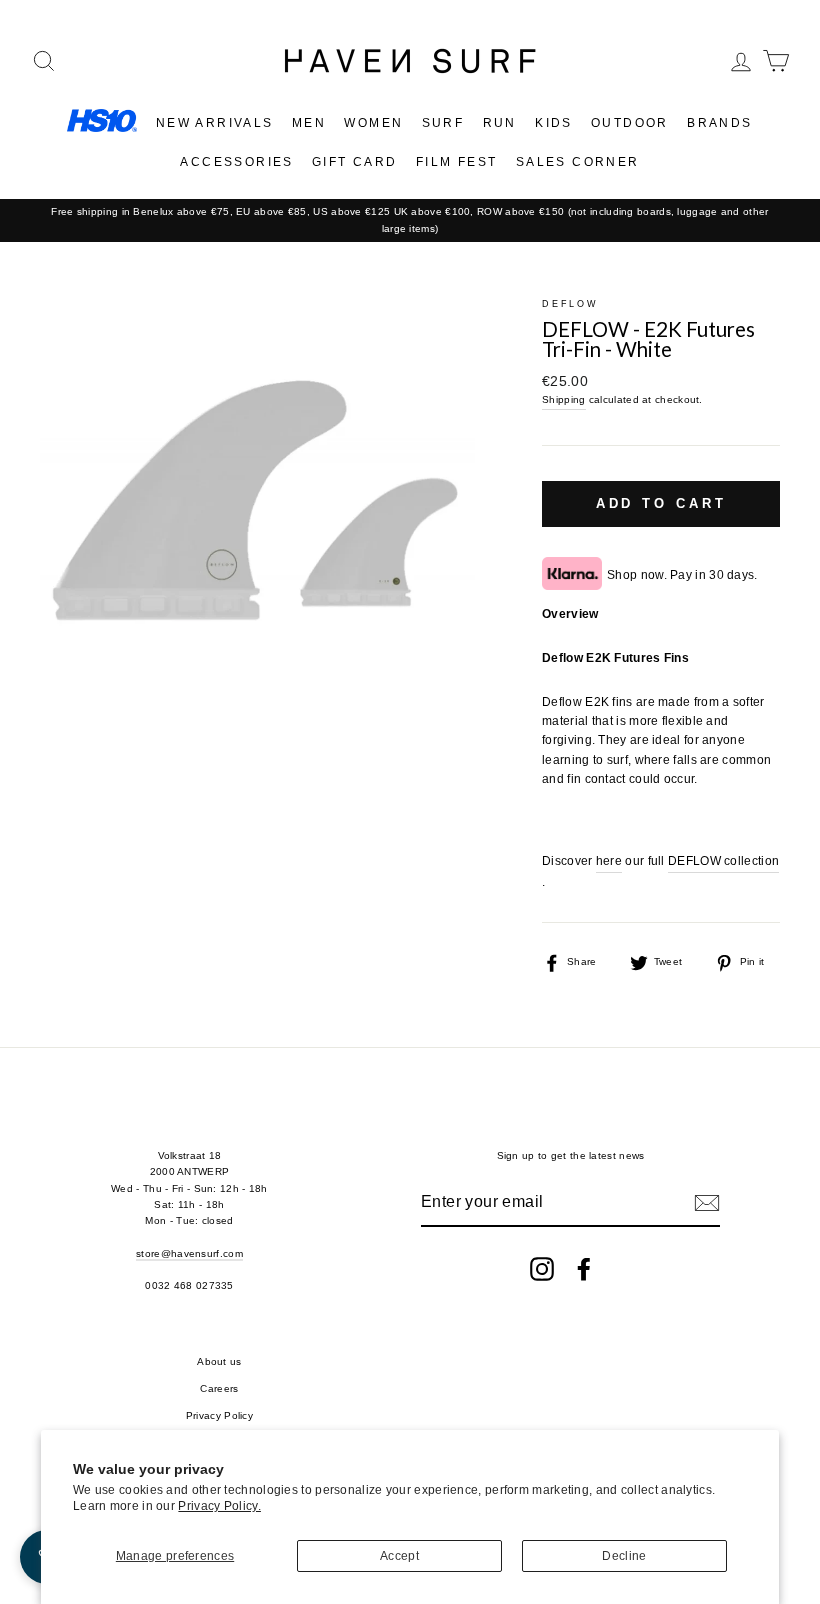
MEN (309, 123)
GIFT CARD (355, 162)
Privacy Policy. (219, 1506)
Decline (624, 1556)
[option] (410, 220)
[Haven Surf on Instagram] (542, 1269)
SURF (443, 123)
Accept (399, 1556)
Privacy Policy (219, 1415)
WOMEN (373, 123)
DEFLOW (570, 304)
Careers (219, 1388)
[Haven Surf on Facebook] (584, 1269)
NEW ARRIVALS (215, 123)
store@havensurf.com (189, 1253)
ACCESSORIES (236, 162)
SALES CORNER (578, 162)
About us (219, 1361)
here (609, 861)
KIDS (554, 123)
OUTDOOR (630, 123)
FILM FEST (457, 162)
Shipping (563, 399)
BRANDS (719, 123)
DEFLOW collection (723, 861)
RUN (500, 123)
